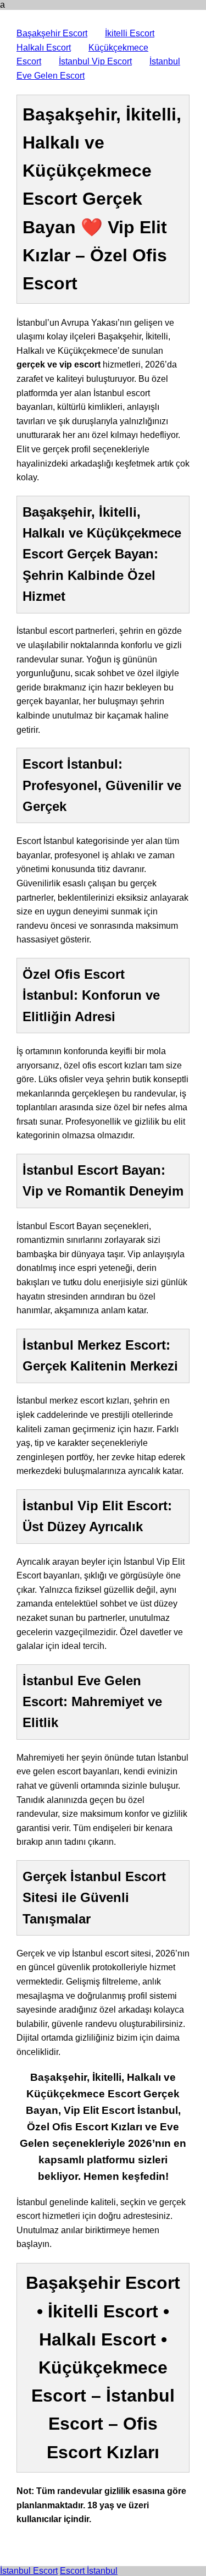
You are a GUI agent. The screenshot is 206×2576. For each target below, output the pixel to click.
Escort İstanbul (89, 2571)
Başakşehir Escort (52, 33)
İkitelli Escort (130, 33)
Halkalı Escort (44, 48)
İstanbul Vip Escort (95, 61)
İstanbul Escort (29, 2571)
